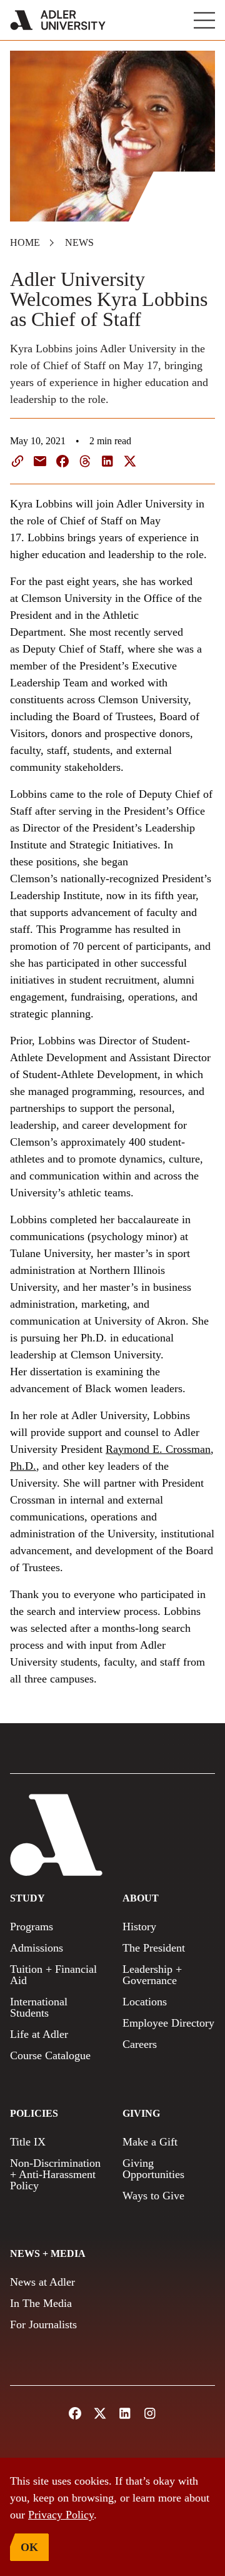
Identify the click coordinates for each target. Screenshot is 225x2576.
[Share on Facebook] (62, 461)
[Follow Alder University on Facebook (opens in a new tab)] (75, 2413)
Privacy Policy (61, 2515)
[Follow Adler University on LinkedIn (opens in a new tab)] (125, 2413)
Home (25, 242)
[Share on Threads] (85, 461)
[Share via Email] (40, 461)
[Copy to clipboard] (17, 461)
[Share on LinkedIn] (107, 461)
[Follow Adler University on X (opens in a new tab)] (100, 2413)
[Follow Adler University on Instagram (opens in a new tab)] (150, 2413)
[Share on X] (130, 461)
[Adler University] (58, 20)
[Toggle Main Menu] (204, 20)
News (79, 242)
